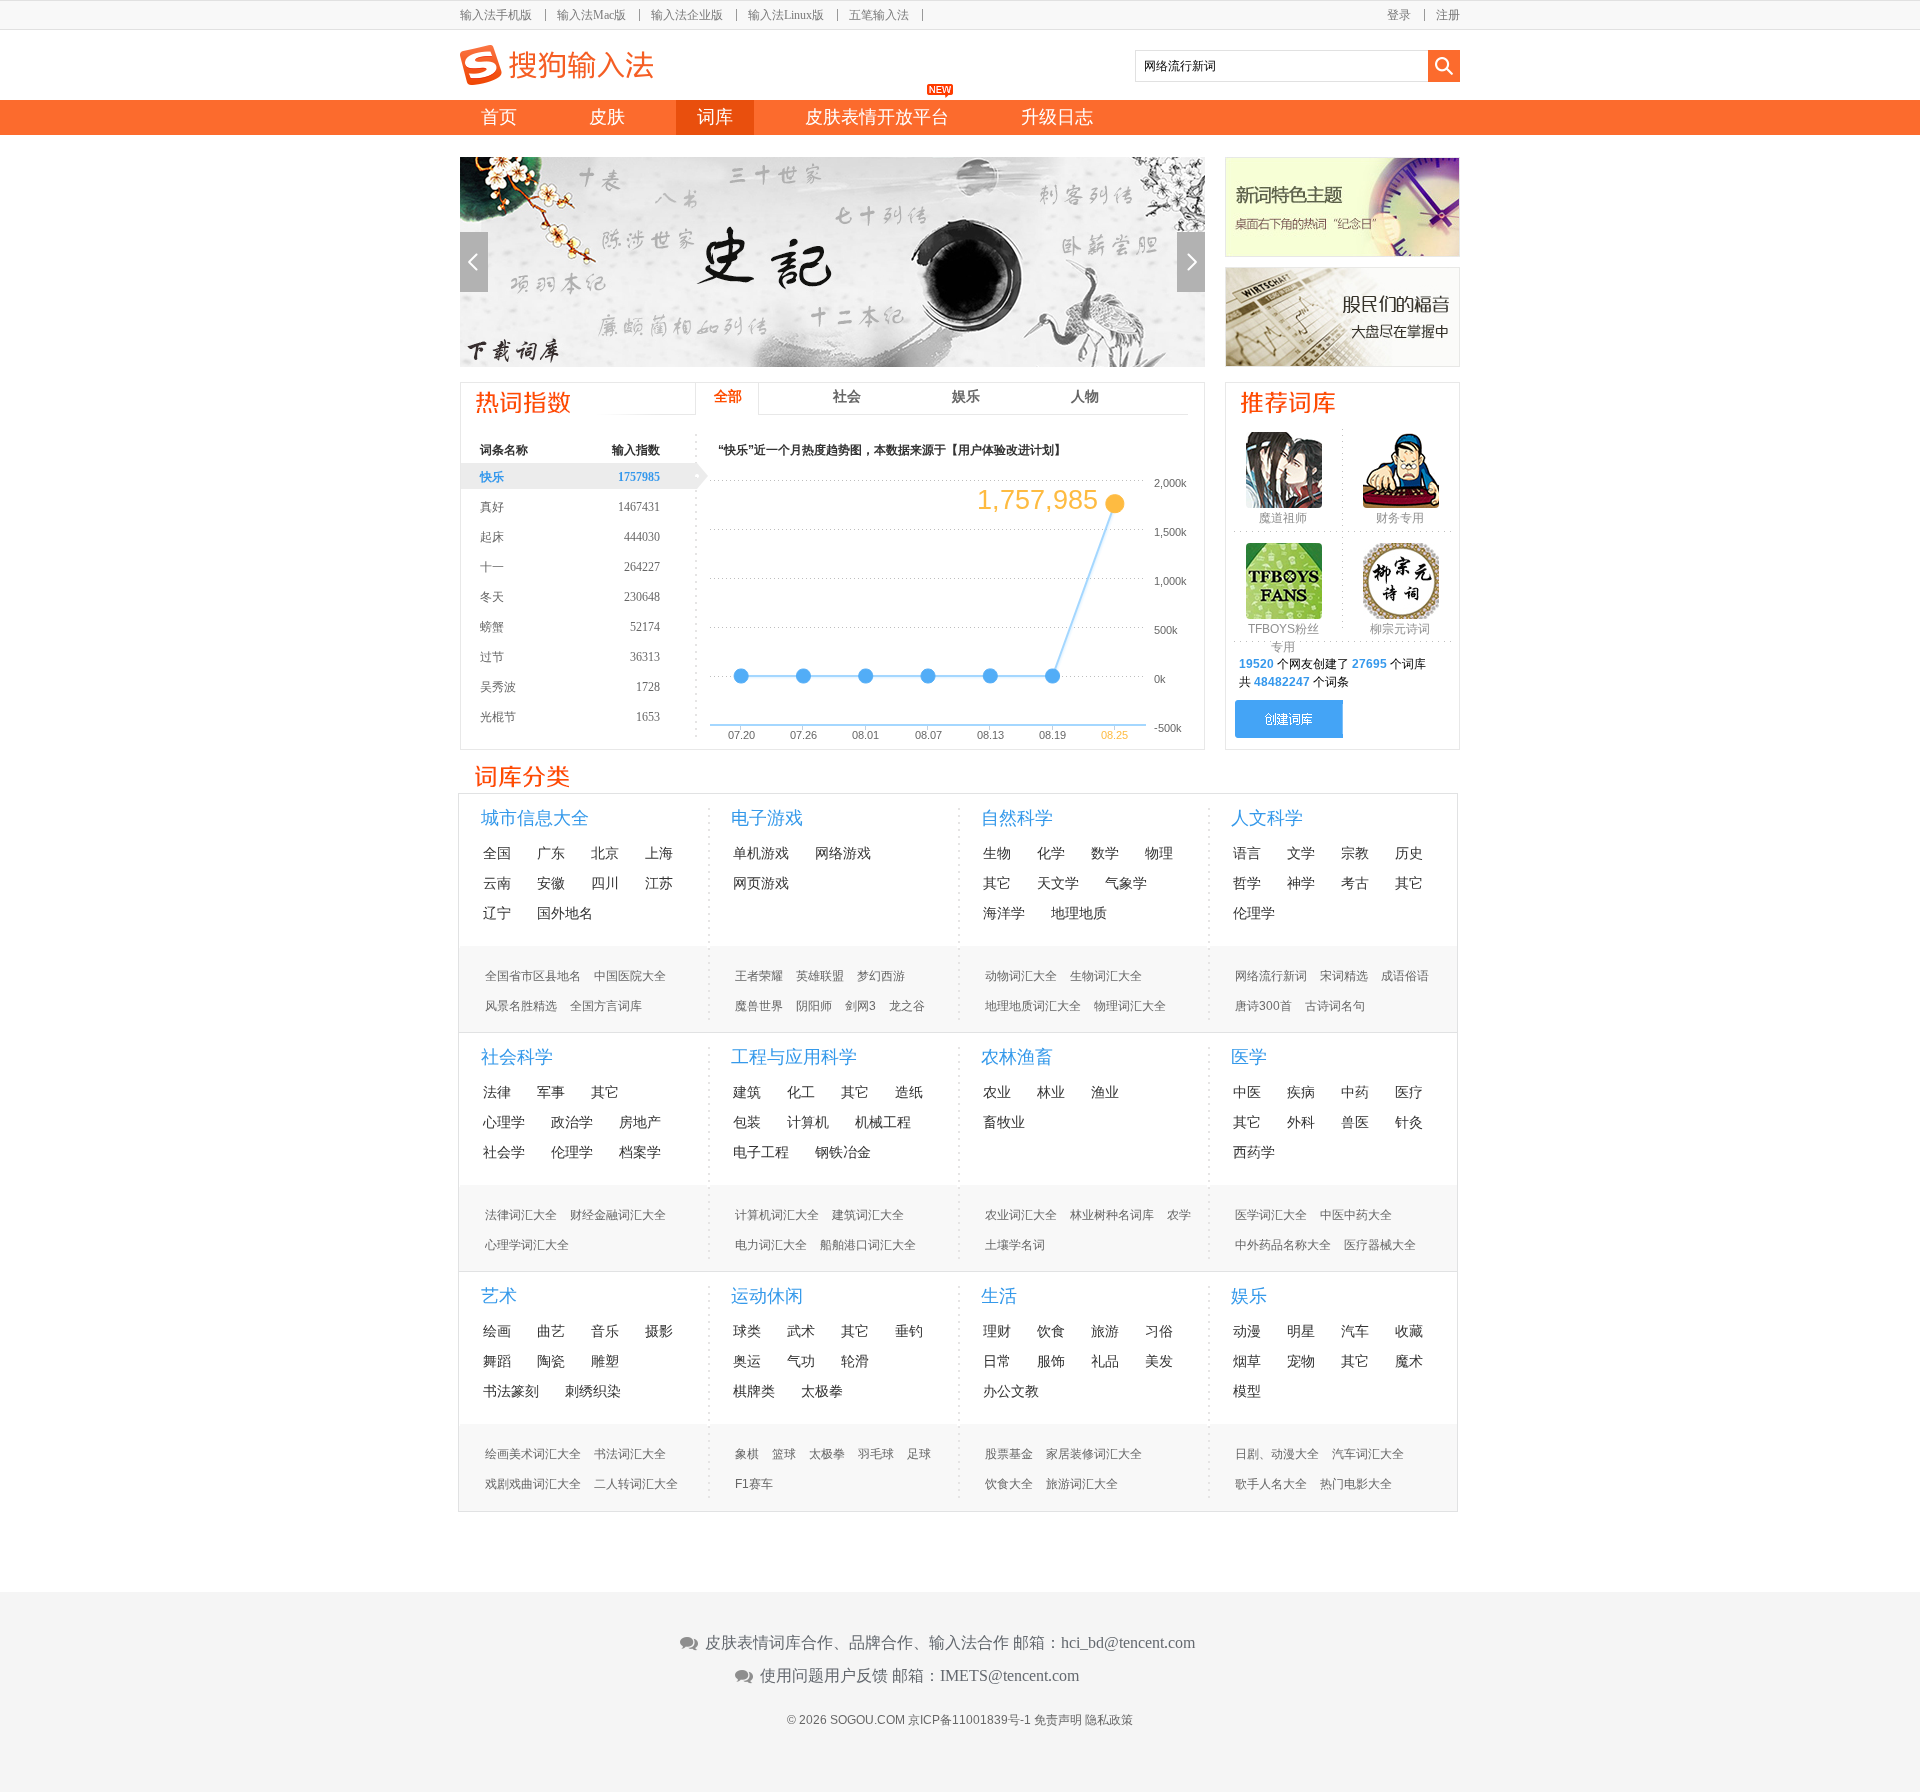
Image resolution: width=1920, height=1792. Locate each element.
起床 (570, 537)
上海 (659, 853)
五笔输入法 (879, 15)
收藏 (1409, 1331)
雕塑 (605, 1361)
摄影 (659, 1331)
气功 (801, 1361)
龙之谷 (907, 1006)
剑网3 (860, 1006)
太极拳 (822, 1391)
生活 (999, 1296)
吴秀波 (570, 687)
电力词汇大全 (771, 1245)
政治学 (572, 1122)
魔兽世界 (759, 1006)
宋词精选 (1344, 976)
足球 (919, 1454)
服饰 (1051, 1361)
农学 (1179, 1215)
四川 (605, 883)
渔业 (1105, 1092)
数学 (1105, 853)
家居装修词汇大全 (1094, 1454)
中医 (1247, 1092)
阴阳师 (814, 1006)
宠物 (1301, 1361)
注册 (1448, 15)
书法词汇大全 (630, 1454)
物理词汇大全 (1130, 1006)
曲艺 (551, 1331)
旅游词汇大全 (1082, 1484)
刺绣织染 (593, 1391)
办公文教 (1011, 1391)
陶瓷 (551, 1361)
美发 (1159, 1361)
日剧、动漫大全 (1277, 1454)
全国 (497, 853)
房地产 (640, 1122)
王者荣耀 (759, 976)
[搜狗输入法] (556, 65)
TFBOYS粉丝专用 (1283, 633)
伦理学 (1254, 913)
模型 (1247, 1391)
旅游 (1105, 1331)
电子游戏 (767, 818)
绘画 (497, 1331)
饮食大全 (1009, 1484)
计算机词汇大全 (777, 1215)
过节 (570, 657)
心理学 (504, 1122)
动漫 (1247, 1331)
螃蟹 (570, 627)
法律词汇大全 (521, 1215)
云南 (497, 883)
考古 (1355, 883)
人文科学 (1267, 818)
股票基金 (1009, 1454)
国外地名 (565, 913)
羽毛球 (876, 1454)
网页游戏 (761, 883)
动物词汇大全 (1021, 976)
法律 (497, 1092)
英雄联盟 (820, 976)
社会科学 (517, 1057)
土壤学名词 (1015, 1245)
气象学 (1126, 883)
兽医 (1355, 1122)
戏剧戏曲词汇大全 (533, 1484)
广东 (551, 853)
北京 (605, 853)
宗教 (1355, 853)
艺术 (499, 1296)
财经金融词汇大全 (618, 1215)
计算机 (808, 1122)
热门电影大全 (1356, 1484)
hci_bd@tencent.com (1128, 1643)
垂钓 (909, 1331)
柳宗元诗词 (1400, 629)
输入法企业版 (687, 15)
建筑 (747, 1092)
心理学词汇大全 (527, 1245)
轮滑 (855, 1361)
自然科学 (1017, 818)
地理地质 (1079, 913)
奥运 (747, 1361)
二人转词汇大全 (636, 1484)
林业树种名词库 (1112, 1215)
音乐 (605, 1331)
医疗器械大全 (1380, 1245)
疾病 (1301, 1092)
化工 (801, 1092)
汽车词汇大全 (1368, 1454)
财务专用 (1400, 518)
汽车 (1355, 1331)
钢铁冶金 (843, 1152)
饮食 (1051, 1331)
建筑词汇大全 (868, 1215)
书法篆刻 (511, 1391)
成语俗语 (1405, 976)
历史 (1409, 853)
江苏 (659, 883)
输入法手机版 (496, 15)
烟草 (1247, 1361)
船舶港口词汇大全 (868, 1245)
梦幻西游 (881, 976)
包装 (747, 1122)
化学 (1051, 853)
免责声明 (1058, 1720)
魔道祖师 (1283, 518)
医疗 (1409, 1092)
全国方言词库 (606, 1006)
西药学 (1254, 1152)
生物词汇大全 (1106, 976)
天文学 (1058, 883)
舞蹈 (497, 1361)
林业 (1051, 1092)
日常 (997, 1361)
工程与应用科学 (794, 1057)
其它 (997, 883)
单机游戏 (761, 853)
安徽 (551, 883)
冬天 (570, 597)
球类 (747, 1331)
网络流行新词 (1271, 976)
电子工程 (761, 1152)
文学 (1301, 853)
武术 (801, 1331)
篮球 (784, 1454)
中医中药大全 (1356, 1215)
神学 (1301, 883)
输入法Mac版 (591, 15)
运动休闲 (767, 1296)
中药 (1355, 1092)
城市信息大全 (535, 818)
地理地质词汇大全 (1033, 1006)
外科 (1301, 1122)
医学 (1249, 1057)
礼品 (1105, 1361)
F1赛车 (754, 1484)
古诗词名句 (1335, 1006)
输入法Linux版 (786, 15)
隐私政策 (1109, 1720)
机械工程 (883, 1122)
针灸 (1409, 1122)
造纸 (909, 1092)
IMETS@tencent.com (1009, 1676)
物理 (1159, 853)
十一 (570, 567)
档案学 (640, 1152)
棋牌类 (754, 1391)
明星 (1301, 1331)
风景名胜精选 (521, 1006)
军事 (551, 1092)
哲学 (1247, 883)
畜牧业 (1004, 1122)
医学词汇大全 (1271, 1215)
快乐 (570, 477)
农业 (997, 1092)
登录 (1399, 15)
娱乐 (1249, 1296)
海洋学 (1004, 913)
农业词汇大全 (1021, 1215)
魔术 (1409, 1361)
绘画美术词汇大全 (533, 1454)
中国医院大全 (630, 976)
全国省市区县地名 (533, 976)
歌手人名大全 (1271, 1484)
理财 (997, 1331)
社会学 (504, 1152)
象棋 (747, 1454)
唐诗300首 (1263, 1006)
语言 (1247, 853)
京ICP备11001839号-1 (969, 1720)
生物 (997, 853)
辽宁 (497, 913)
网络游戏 (843, 853)
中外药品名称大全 (1283, 1245)
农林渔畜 (1017, 1057)
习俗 (1159, 1331)
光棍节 (570, 717)
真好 (570, 507)
